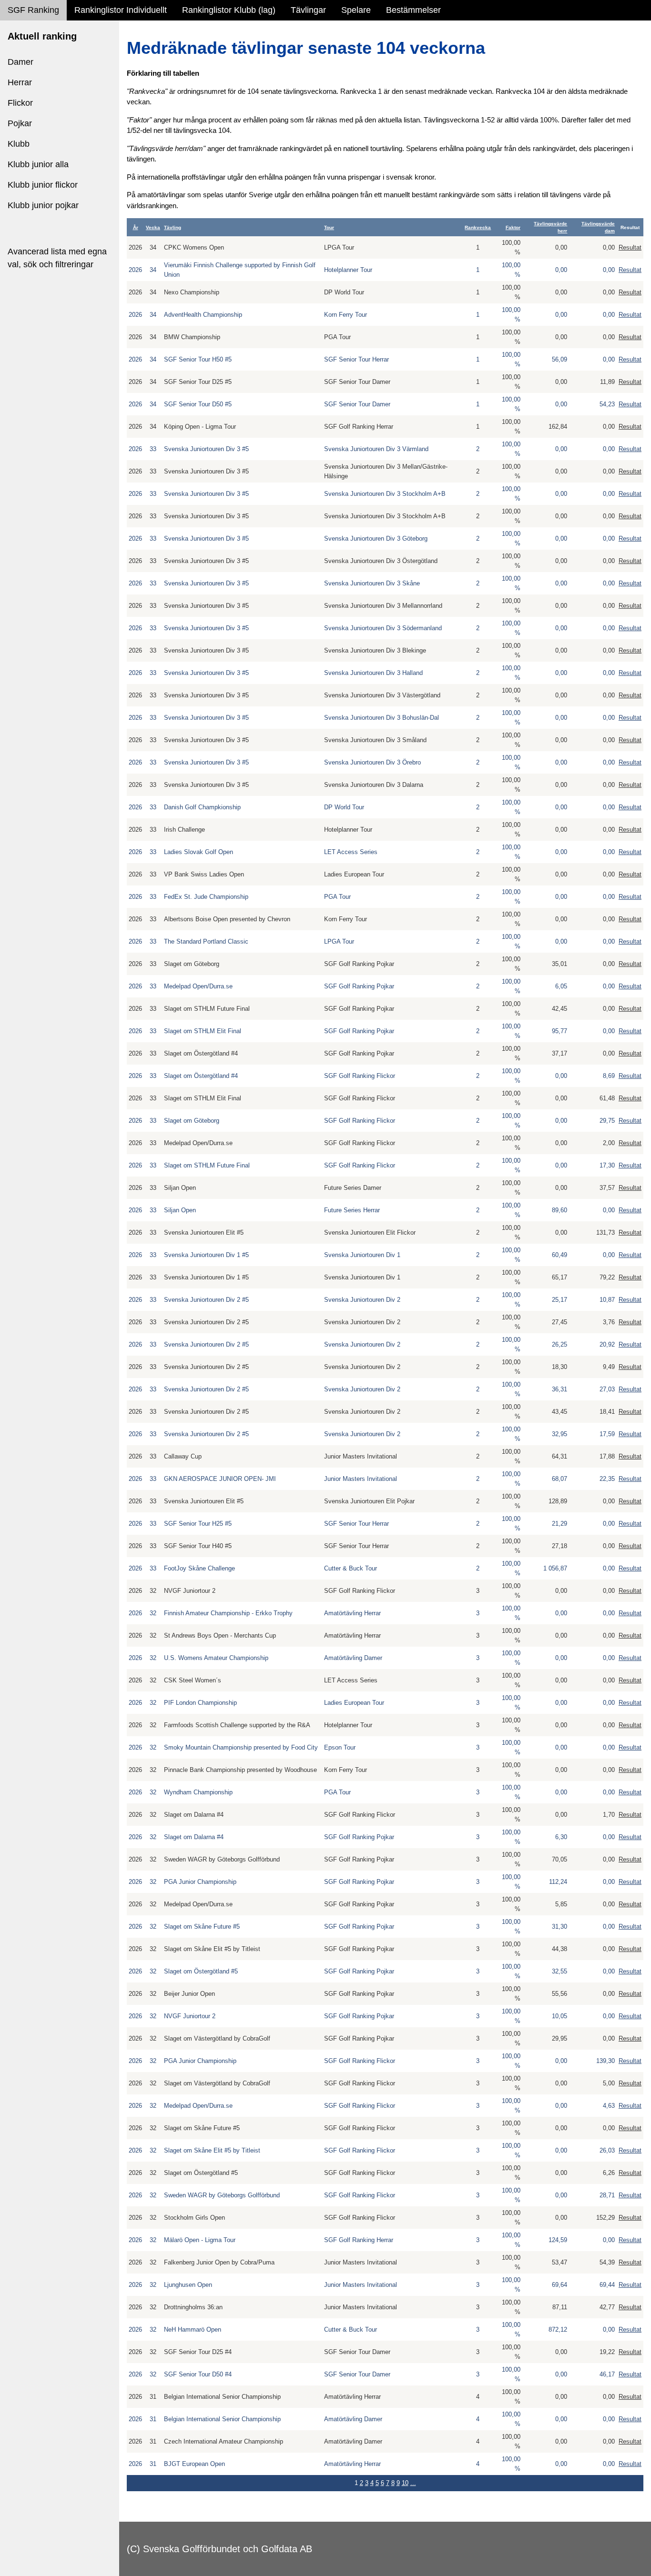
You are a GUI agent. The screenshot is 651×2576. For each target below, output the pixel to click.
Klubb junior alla (38, 164)
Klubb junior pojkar (43, 205)
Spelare (356, 10)
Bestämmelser (413, 10)
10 (405, 2483)
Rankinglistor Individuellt (121, 10)
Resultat (630, 247)
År (136, 227)
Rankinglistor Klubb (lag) (229, 10)
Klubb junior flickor (43, 185)
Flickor (20, 103)
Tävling (173, 227)
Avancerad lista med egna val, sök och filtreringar (57, 258)
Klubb (19, 144)
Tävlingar (308, 10)
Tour (329, 227)
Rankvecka (478, 227)
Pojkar (20, 123)
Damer (20, 62)
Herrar (20, 82)
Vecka (153, 227)
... (413, 2483)
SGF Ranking (33, 10)
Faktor (513, 227)
